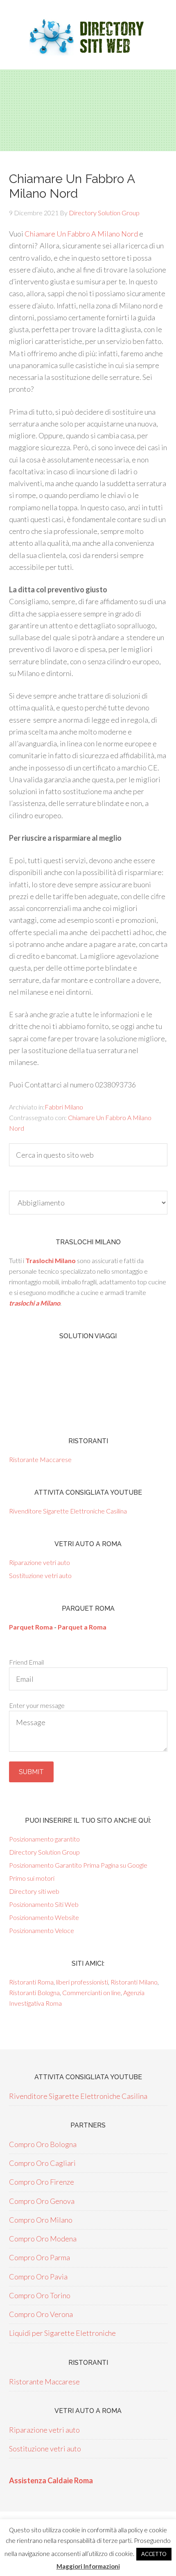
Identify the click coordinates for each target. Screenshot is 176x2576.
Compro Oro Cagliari (42, 2163)
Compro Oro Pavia (38, 2277)
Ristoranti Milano (134, 1982)
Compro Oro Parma (39, 2257)
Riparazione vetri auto (39, 1562)
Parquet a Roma (82, 1627)
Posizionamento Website (44, 1917)
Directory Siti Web (88, 37)
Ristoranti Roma (31, 1982)
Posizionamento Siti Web (44, 1904)
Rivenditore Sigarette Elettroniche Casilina (68, 1511)
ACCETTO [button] (154, 2554)
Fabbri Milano (64, 1107)
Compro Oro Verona (41, 2314)
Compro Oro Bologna (43, 2144)
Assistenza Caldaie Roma (51, 2480)
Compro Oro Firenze (42, 2182)
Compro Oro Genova (42, 2201)
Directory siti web (34, 1891)
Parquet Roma (31, 1627)
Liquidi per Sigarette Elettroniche (62, 2333)
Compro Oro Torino (40, 2295)
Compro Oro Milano (41, 2220)
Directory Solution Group (44, 1852)
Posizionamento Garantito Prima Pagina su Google (78, 1865)
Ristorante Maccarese (40, 1459)
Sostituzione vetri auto (40, 1575)
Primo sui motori (32, 1878)
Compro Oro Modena (43, 2239)
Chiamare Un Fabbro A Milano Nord (81, 234)
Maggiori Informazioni (88, 2566)
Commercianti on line (91, 1992)
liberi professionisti (82, 1982)
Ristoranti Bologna (34, 1992)
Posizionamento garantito (44, 1839)
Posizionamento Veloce (42, 1930)
